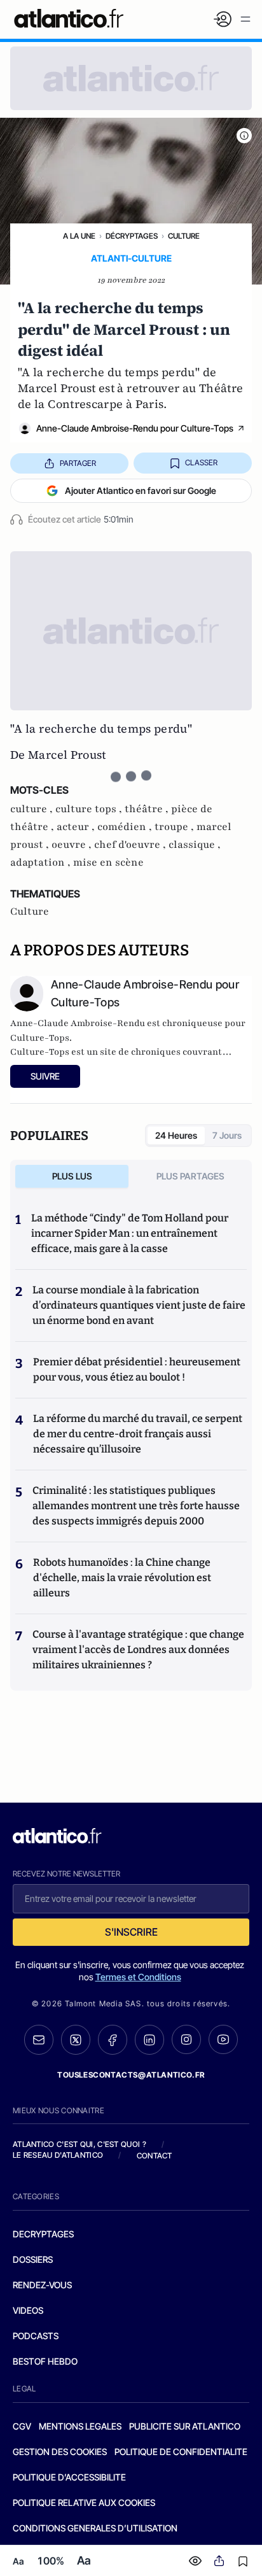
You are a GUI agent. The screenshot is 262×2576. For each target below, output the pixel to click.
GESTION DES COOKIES (60, 2452)
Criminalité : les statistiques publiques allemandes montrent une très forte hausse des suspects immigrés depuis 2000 (136, 1506)
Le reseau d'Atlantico (58, 2155)
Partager (78, 463)
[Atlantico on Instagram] (186, 2039)
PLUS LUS (72, 1176)
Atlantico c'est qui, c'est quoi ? (79, 2144)
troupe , (176, 827)
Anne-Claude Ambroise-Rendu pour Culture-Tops (135, 428)
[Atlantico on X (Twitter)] (76, 2040)
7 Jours (227, 1135)
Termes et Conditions (138, 1977)
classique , (195, 845)
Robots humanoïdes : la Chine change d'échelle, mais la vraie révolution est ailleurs (122, 1578)
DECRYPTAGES (43, 2234)
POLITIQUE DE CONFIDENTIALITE (181, 2452)
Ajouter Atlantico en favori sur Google (141, 490)
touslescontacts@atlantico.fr (131, 2075)
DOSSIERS (33, 2259)
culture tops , (90, 809)
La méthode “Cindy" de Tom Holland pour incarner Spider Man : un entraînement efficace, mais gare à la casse (130, 1233)
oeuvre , (73, 845)
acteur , (77, 827)
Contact (155, 2156)
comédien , (126, 827)
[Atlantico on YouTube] (223, 2039)
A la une (79, 236)
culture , (33, 809)
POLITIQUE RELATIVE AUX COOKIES (84, 2502)
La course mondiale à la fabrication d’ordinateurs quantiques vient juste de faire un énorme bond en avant (139, 1305)
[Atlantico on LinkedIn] (149, 2040)
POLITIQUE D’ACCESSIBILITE (69, 2477)
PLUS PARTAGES (190, 1176)
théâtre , (148, 809)
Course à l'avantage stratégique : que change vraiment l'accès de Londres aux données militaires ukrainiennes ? (138, 1650)
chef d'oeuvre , (131, 845)
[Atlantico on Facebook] (113, 2040)
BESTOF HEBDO (45, 2361)
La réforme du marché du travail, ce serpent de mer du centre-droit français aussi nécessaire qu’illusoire (138, 1434)
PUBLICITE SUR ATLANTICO (185, 2426)
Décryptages (132, 236)
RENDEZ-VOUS (42, 2285)
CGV (22, 2426)
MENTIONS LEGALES (80, 2426)
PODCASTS (36, 2336)
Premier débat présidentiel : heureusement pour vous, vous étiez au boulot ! (137, 1369)
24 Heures (176, 1135)
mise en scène (108, 862)
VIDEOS (28, 2310)
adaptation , (42, 862)
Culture (184, 236)
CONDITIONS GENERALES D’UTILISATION (95, 2528)
